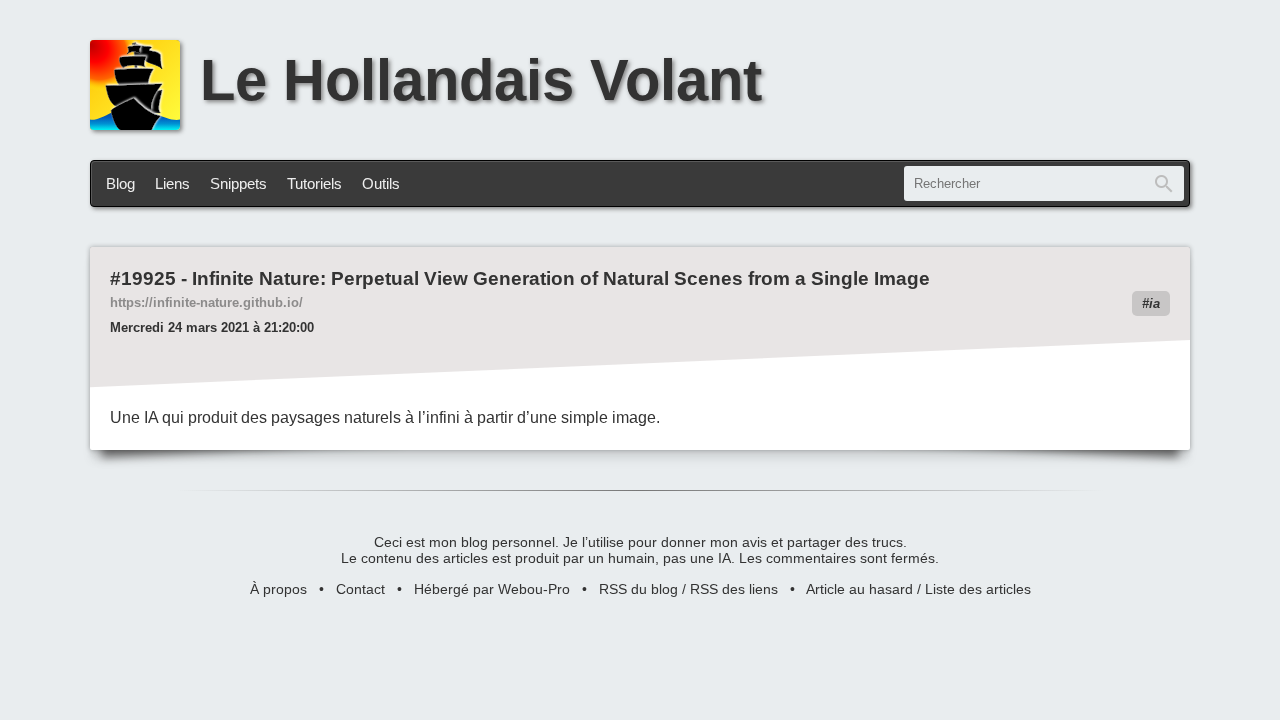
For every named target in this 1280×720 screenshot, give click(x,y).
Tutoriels (314, 183)
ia (1154, 303)
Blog (120, 183)
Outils (381, 183)
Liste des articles (978, 589)
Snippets (238, 183)
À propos (278, 589)
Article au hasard (859, 589)
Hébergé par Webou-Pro (492, 589)
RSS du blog (638, 589)
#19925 (143, 278)
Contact (360, 589)
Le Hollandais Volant (481, 80)
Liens (172, 183)
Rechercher (1164, 183)
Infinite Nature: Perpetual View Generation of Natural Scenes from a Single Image (561, 278)
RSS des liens (734, 589)
